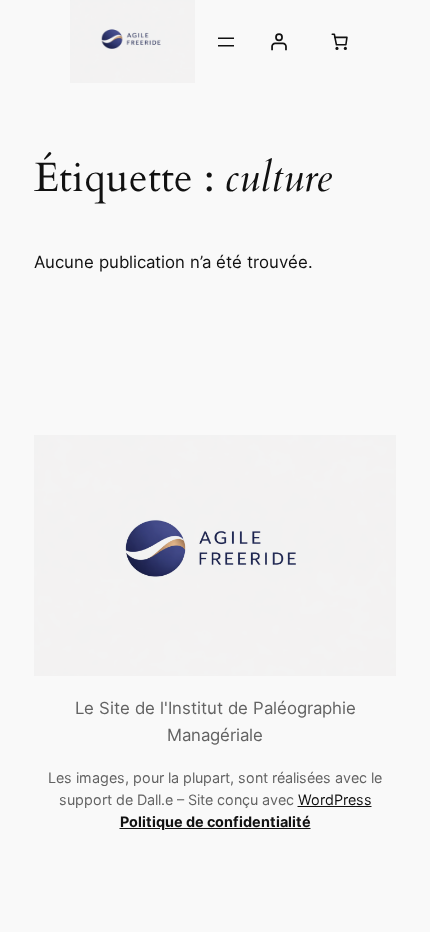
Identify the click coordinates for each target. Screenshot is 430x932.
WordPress (335, 799)
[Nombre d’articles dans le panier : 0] (339, 42)
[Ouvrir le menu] (226, 42)
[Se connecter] (278, 42)
